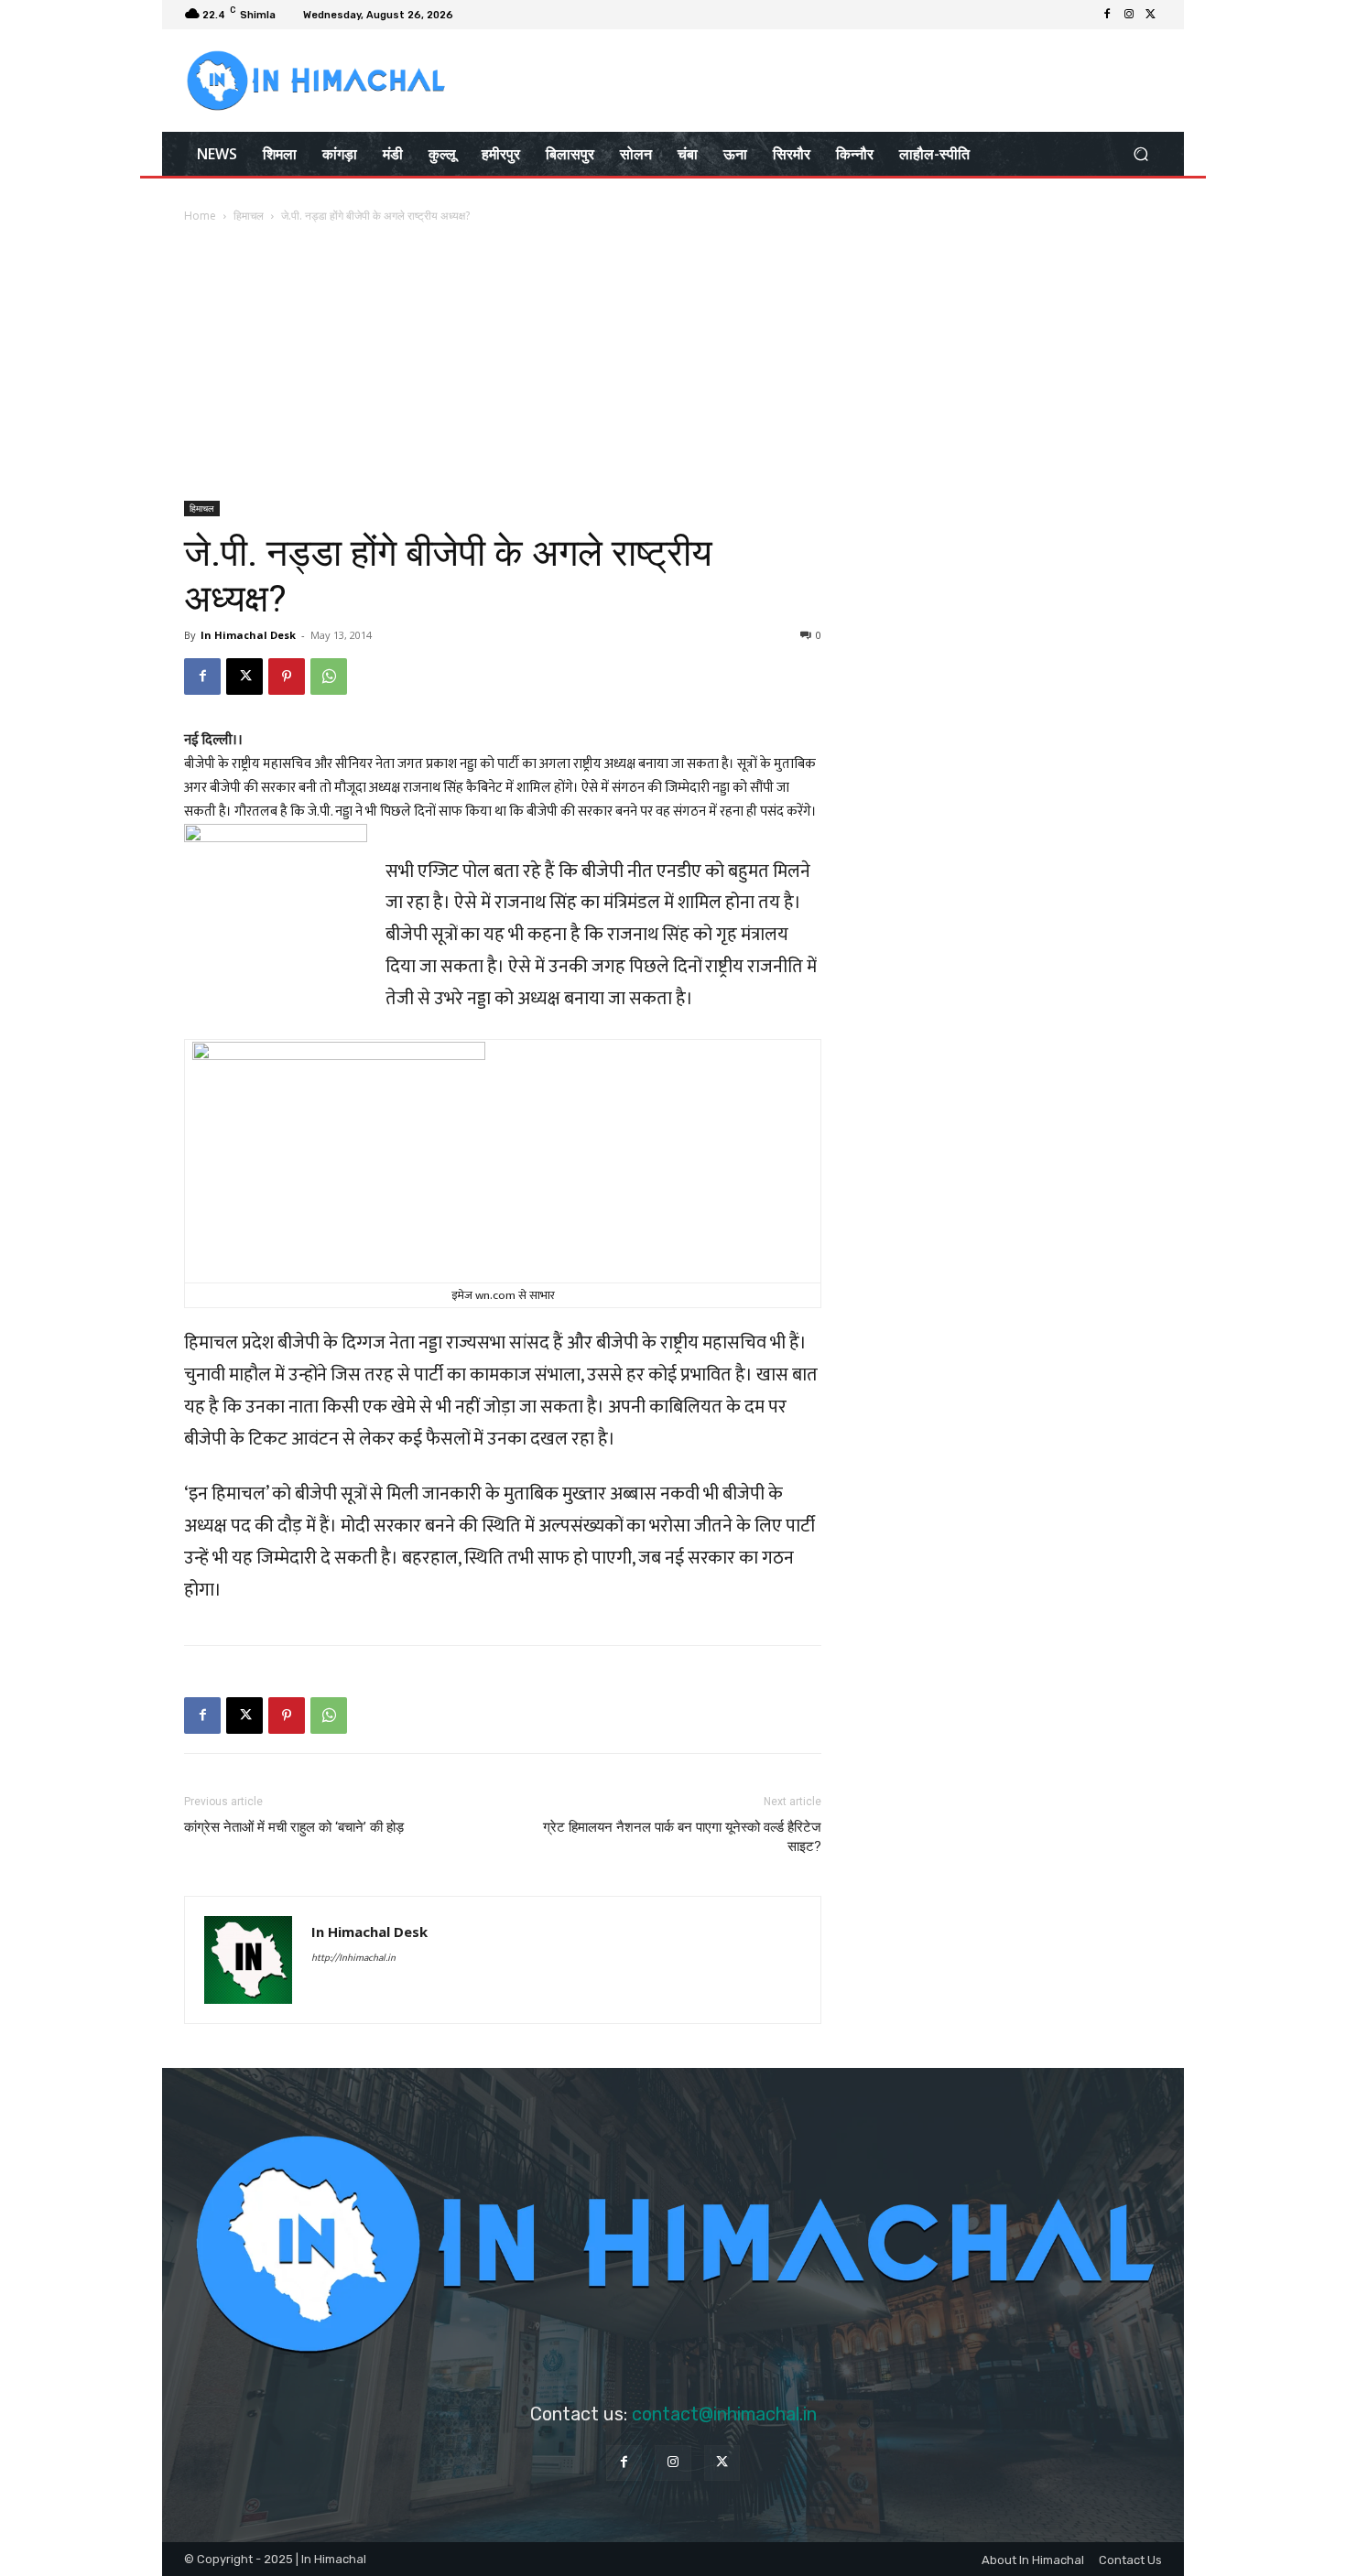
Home (200, 216)
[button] (1140, 153)
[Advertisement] (673, 363)
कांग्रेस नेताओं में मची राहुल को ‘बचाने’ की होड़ (294, 1827)
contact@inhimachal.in (724, 2414)
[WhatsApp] (329, 676)
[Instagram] (1129, 15)
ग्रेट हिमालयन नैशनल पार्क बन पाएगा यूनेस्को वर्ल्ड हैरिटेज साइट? (682, 1837)
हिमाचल (249, 216)
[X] (1151, 15)
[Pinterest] (287, 676)
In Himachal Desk (248, 635)
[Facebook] (1107, 15)
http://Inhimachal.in (353, 1958)
